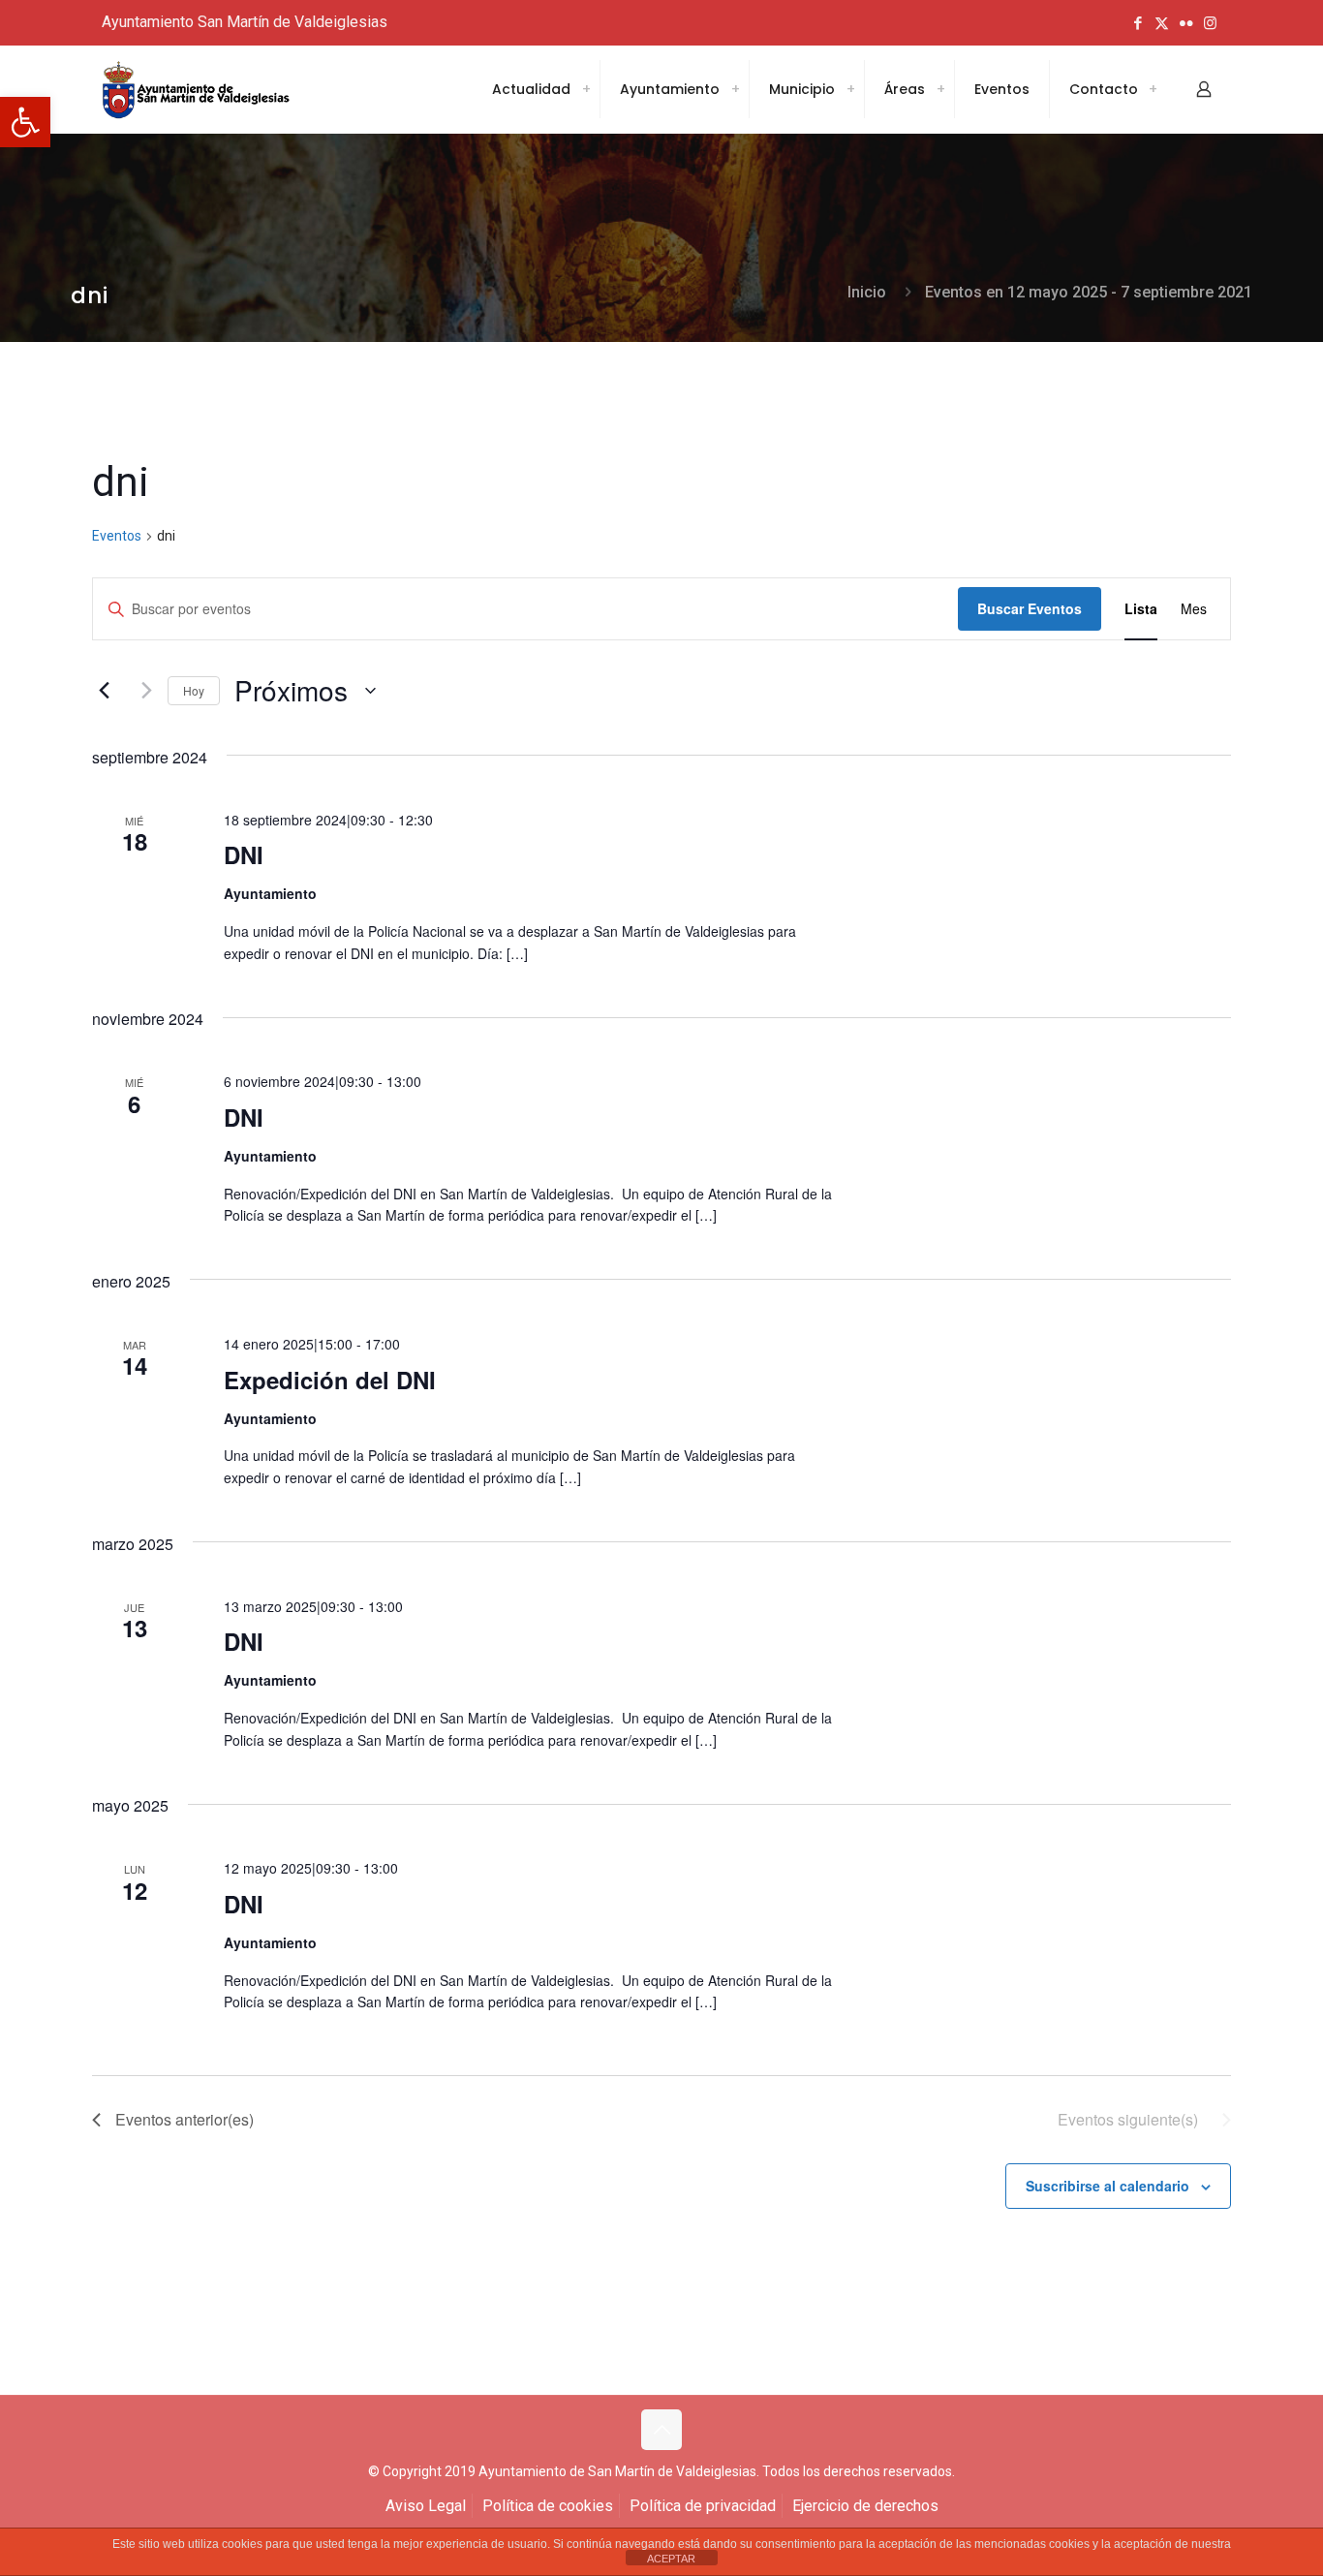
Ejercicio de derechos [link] (865, 2506)
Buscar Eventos (1030, 608)
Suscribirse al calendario (1108, 2186)
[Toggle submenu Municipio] (850, 89)
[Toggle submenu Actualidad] (586, 89)
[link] (25, 122)
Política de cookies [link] (548, 2506)
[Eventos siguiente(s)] (141, 691)
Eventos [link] (117, 536)
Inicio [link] (867, 292)
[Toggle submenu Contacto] (1153, 89)
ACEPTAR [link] (671, 2559)
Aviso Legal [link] (426, 2506)
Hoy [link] (194, 690)
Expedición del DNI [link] (330, 1380)
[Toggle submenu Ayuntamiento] (735, 89)
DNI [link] (244, 854)
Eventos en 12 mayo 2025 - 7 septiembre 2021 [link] (1089, 292)
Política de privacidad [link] (703, 2506)
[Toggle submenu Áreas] (940, 89)
